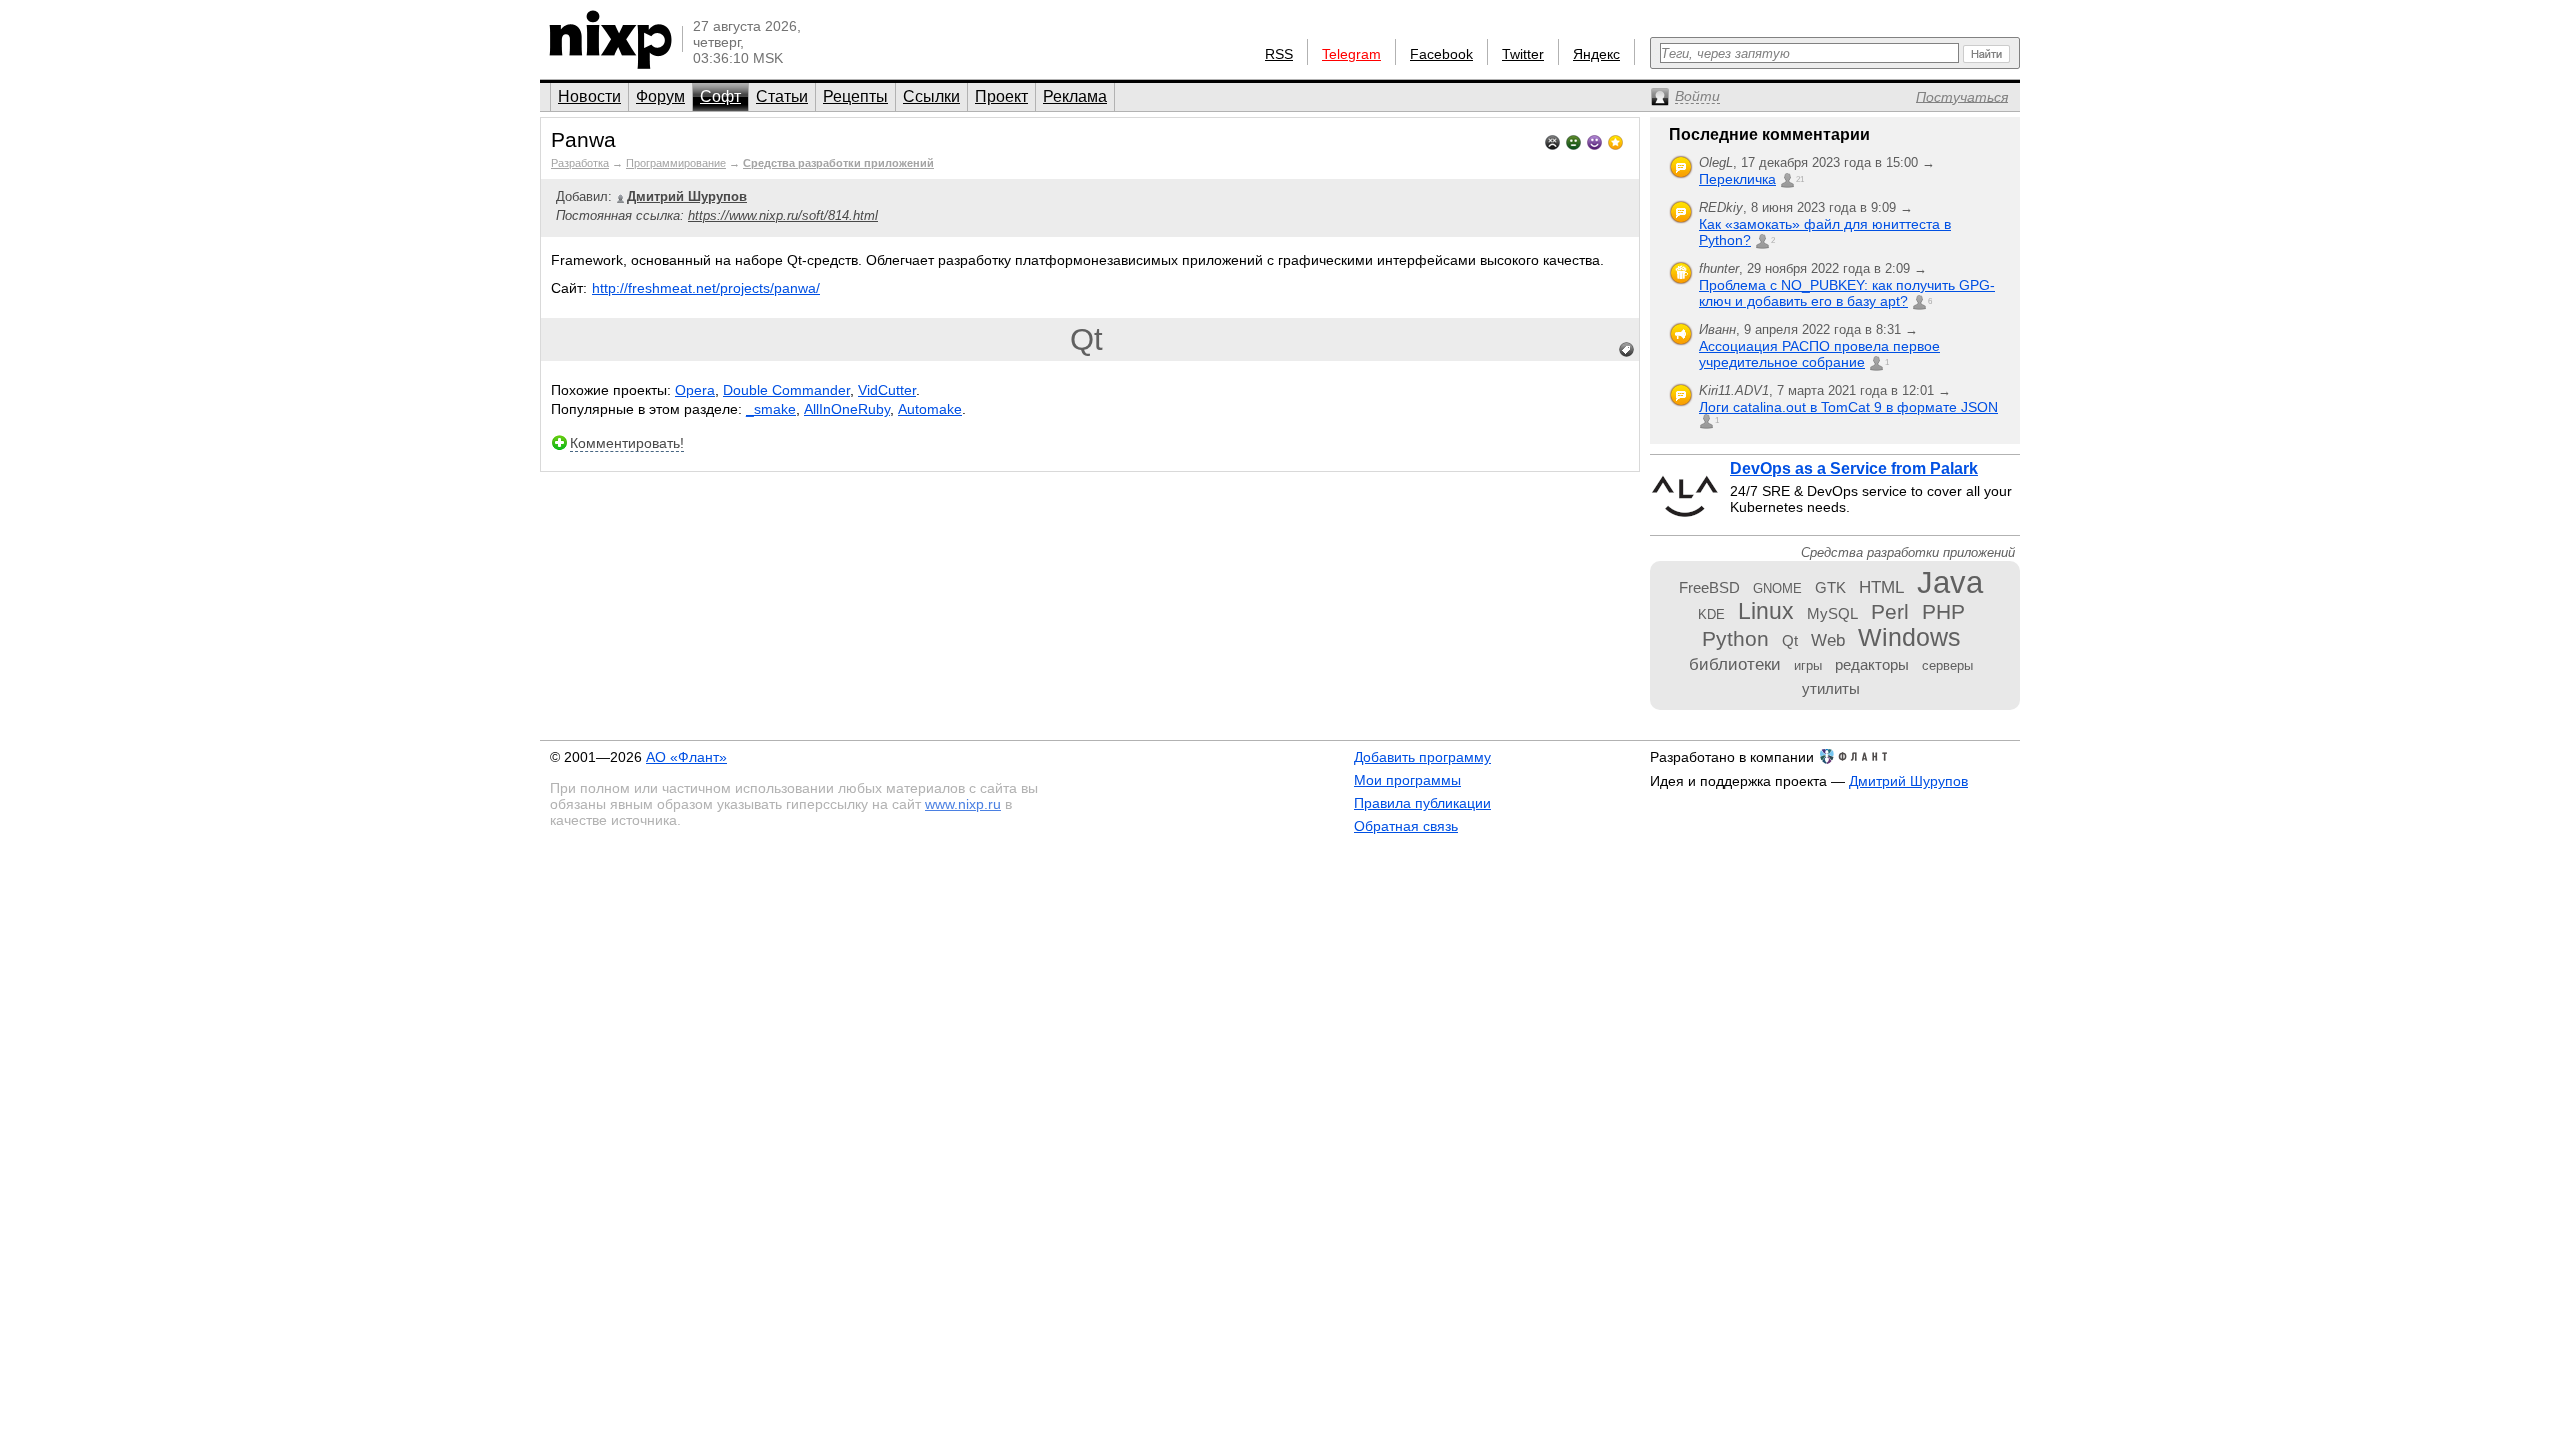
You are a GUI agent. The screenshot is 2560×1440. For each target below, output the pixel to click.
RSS (1279, 54)
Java (1950, 582)
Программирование (676, 163)
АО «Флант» (686, 757)
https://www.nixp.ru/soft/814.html (783, 215)
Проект (1001, 96)
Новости (589, 96)
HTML (1881, 587)
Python (1735, 638)
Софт (720, 96)
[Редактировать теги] (1627, 350)
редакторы (1872, 664)
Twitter (1523, 54)
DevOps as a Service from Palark (1854, 468)
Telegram (1351, 54)
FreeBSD (1709, 587)
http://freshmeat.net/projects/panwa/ (706, 288)
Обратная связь (1406, 826)
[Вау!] (1615, 140)
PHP (1943, 611)
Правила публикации (1422, 803)
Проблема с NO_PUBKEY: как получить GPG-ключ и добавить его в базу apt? (1847, 293)
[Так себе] (1573, 140)
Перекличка (1737, 179)
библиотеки (1735, 664)
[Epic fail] (1552, 140)
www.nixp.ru (963, 804)
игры (1808, 665)
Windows (1909, 637)
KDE (1711, 614)
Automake (930, 409)
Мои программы (1407, 780)
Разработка (580, 163)
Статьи (782, 96)
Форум (660, 96)
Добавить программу (1422, 757)
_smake (771, 409)
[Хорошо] (1594, 140)
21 (1800, 179)
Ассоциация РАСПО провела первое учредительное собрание (1819, 354)
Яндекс (1596, 54)
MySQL (1832, 613)
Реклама (1075, 96)
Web (1828, 640)
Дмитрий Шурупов (1908, 781)
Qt (1086, 339)
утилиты (1831, 688)
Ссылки (931, 96)
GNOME (1777, 588)
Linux (1766, 611)
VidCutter (887, 390)
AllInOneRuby (847, 409)
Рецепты (855, 96)
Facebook (1441, 54)
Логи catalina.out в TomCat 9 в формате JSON (1848, 407)
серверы (1947, 665)
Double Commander (786, 390)
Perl (1890, 611)
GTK (1830, 587)
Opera (695, 390)
